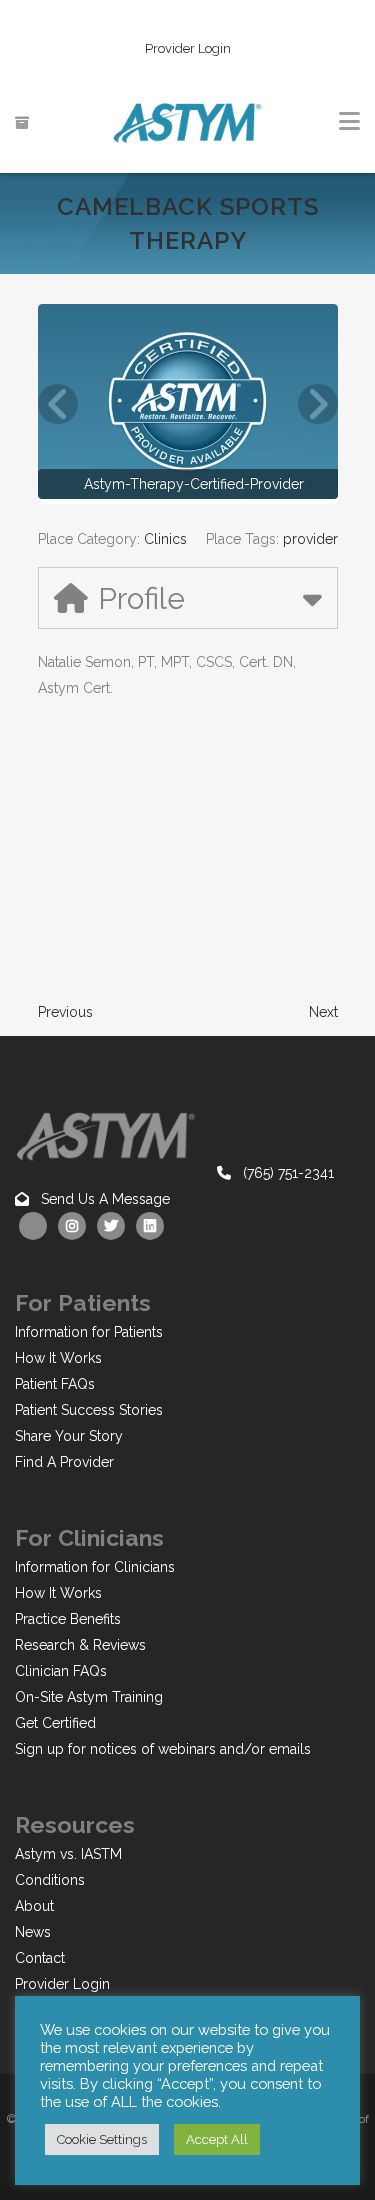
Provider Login (188, 48)
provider (310, 539)
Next (323, 1012)
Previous (65, 1012)
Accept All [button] (217, 2139)
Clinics (165, 539)
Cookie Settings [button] (102, 2139)
